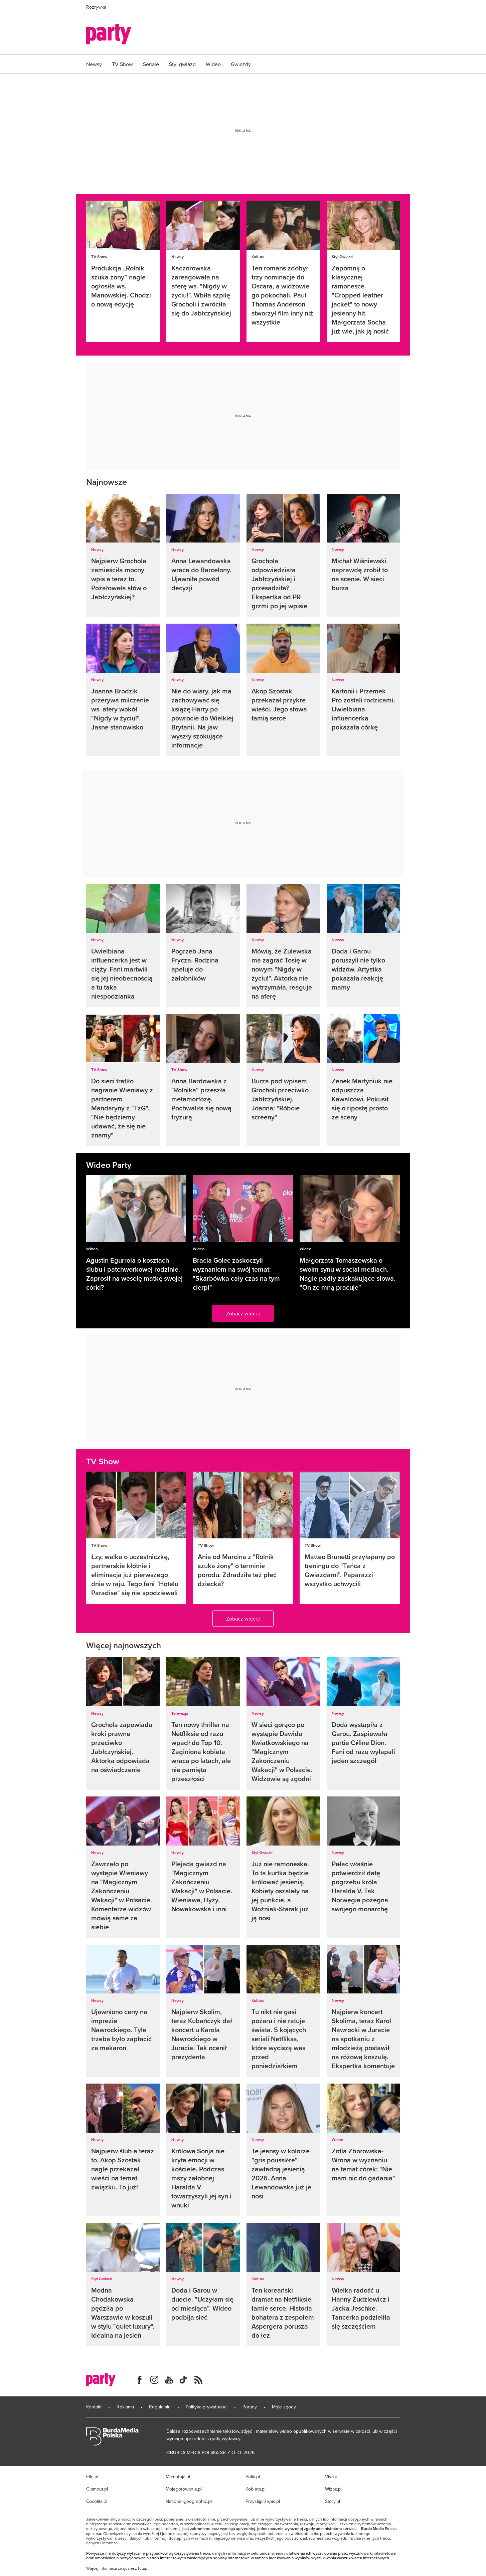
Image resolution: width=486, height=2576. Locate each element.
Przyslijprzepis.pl (263, 2501)
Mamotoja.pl (178, 2477)
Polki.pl (253, 2477)
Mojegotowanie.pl (184, 2489)
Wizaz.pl (333, 2489)
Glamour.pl (97, 2489)
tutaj (142, 2568)
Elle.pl (92, 2477)
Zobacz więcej (243, 1313)
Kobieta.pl (256, 2489)
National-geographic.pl (189, 2501)
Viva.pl (332, 2477)
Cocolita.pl (97, 2501)
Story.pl (333, 2501)
